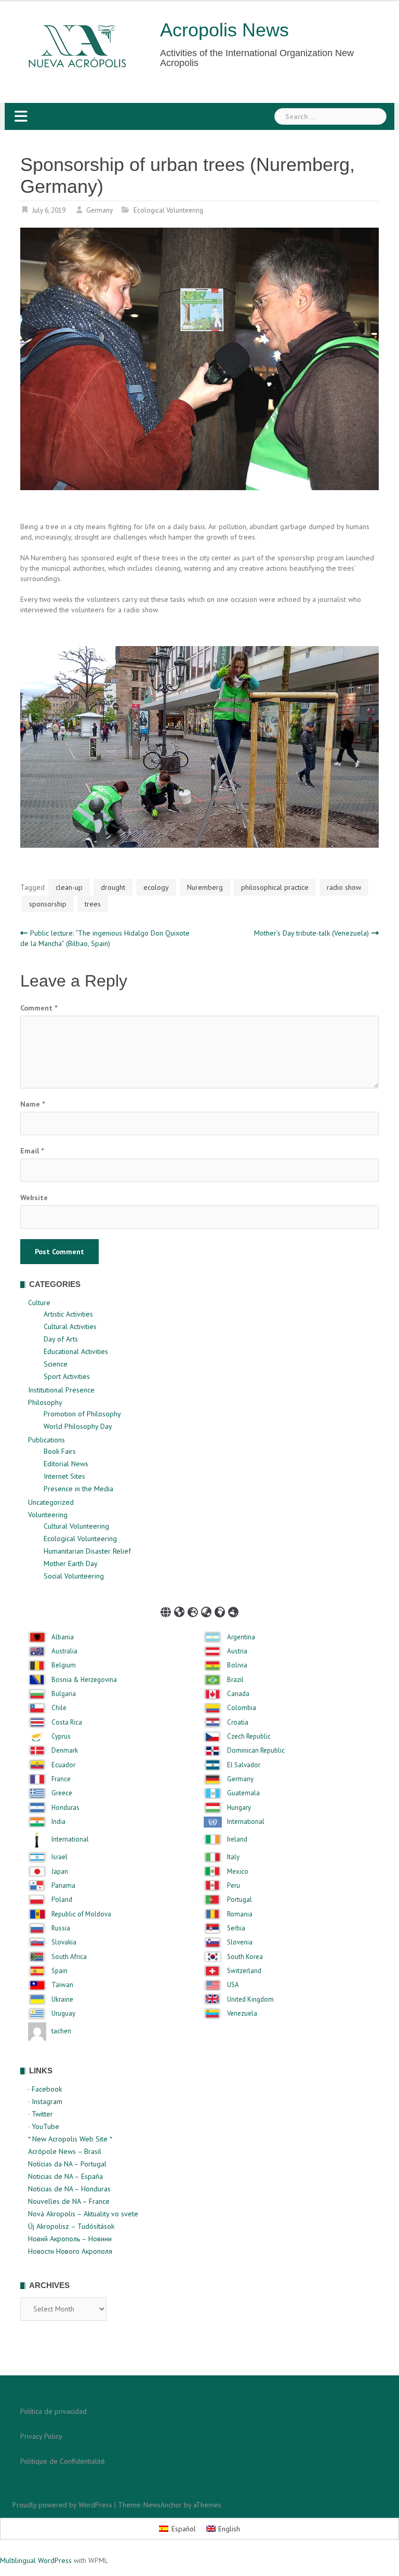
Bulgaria (64, 1694)
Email (32, 1151)
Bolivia (237, 1665)
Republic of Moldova (81, 1914)
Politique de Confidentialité (63, 2461)
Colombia (242, 1708)
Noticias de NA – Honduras (69, 2189)
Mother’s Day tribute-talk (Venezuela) (311, 933)
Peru (234, 1886)
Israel (59, 1857)
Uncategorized (51, 1502)
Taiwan (62, 1985)
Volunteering (48, 1515)
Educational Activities (76, 1351)
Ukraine (62, 2000)
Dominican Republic (256, 1751)
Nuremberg (205, 887)
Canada (238, 1694)
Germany (99, 210)
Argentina (241, 1637)
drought (113, 887)
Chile (59, 1708)
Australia (64, 1651)
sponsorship (48, 904)
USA (233, 1985)
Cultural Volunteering (76, 1526)
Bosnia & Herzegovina (84, 1680)
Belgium (64, 1665)
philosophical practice (275, 887)
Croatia (238, 1723)
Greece (62, 1793)
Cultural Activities (70, 1326)
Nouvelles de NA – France (69, 2201)
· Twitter (41, 2114)
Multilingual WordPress (36, 2560)
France (61, 1779)
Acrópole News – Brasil (65, 2151)
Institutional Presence (61, 1390)
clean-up (69, 887)
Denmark (65, 1751)
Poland (62, 1900)
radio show (344, 887)
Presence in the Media (78, 1489)
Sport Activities (67, 1376)
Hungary (239, 1808)
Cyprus (61, 1737)
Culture (39, 1303)
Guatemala (243, 1793)
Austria (237, 1651)
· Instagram (45, 2101)
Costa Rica (67, 1723)
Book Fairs (60, 1451)
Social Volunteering (74, 1576)
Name (32, 1104)
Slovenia (240, 1942)
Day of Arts (61, 1339)
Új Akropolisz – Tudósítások (71, 2226)
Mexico (238, 1872)
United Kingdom (250, 2000)
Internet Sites (64, 1476)
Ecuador (63, 1765)
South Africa (69, 1957)
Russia (61, 1928)
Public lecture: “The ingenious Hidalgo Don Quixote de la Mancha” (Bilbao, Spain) (105, 938)
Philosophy (45, 1402)
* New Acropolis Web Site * (70, 2139)
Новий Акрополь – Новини (70, 2239)
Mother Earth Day (71, 1563)
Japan (60, 1872)
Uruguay (63, 2014)
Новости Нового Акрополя (70, 2251)
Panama (63, 1886)
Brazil (235, 1680)
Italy (233, 1857)
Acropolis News (224, 30)
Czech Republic (249, 1737)
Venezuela (242, 2014)
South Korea (245, 1957)
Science (56, 1364)
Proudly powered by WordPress (62, 2505)
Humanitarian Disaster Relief (87, 1551)
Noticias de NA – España (65, 2176)
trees (93, 904)
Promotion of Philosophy (82, 1414)
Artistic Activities (68, 1314)
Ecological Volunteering (168, 210)
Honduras (65, 1808)
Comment (39, 1008)
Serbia (236, 1928)
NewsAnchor (163, 2505)
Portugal (240, 1900)
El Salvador (244, 1765)
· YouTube (44, 2126)
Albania (63, 1637)
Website (34, 1198)
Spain (59, 1971)
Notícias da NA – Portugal (67, 2164)
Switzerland (244, 1971)
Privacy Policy (41, 2436)
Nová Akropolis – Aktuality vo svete (83, 2214)
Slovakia (64, 1942)
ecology (156, 887)
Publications (46, 1440)
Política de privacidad (54, 2411)
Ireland (237, 1839)
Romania (240, 1914)
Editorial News (66, 1464)
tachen (61, 2031)
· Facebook (45, 2089)
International (246, 1822)
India (58, 1822)
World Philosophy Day (78, 1426)
